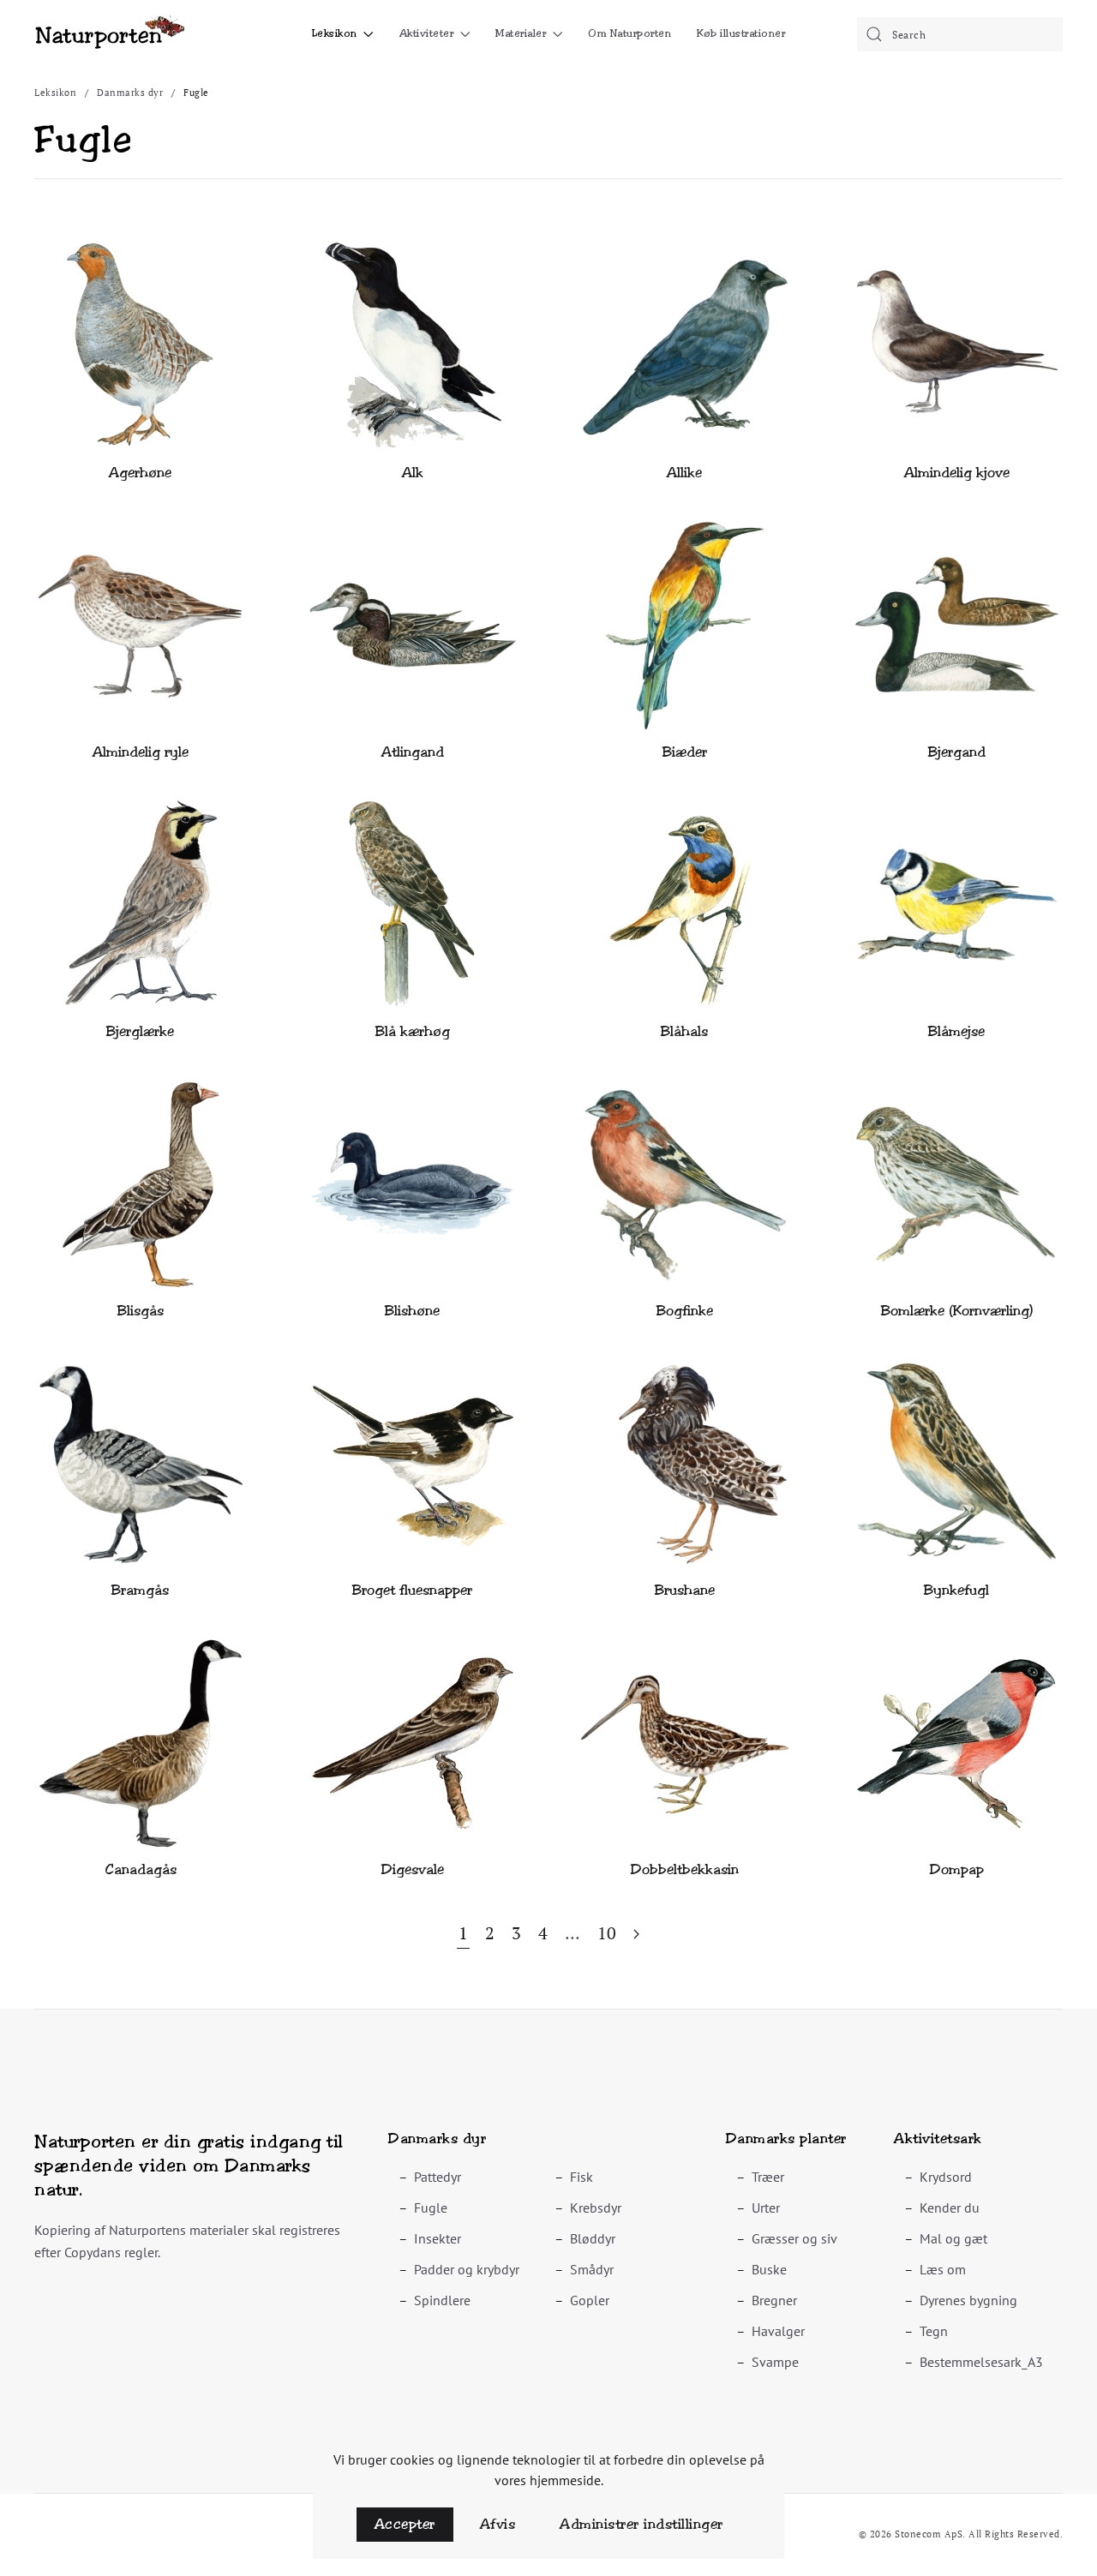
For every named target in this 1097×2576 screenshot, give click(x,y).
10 (607, 1933)
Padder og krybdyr (467, 2269)
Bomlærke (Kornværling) (957, 1311)
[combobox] (960, 34)
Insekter (438, 2238)
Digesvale (413, 1869)
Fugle (431, 2208)
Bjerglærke (140, 1031)
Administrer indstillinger (641, 2524)
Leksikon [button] (335, 33)
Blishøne (412, 1311)
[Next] (636, 1935)
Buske (769, 2269)
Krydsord (946, 2177)
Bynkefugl (956, 1590)
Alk (413, 473)
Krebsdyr (596, 2208)
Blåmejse (956, 1031)
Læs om (943, 2269)
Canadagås (141, 1869)
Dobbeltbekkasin (685, 1869)
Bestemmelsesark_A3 (981, 2362)
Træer (768, 2177)
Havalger (778, 2331)
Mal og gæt (953, 2238)
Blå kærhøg (413, 1031)
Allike (684, 473)
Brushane (685, 1590)
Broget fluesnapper (412, 1590)
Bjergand (957, 752)
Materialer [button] (521, 33)
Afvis (498, 2524)
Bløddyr (593, 2238)
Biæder (685, 752)
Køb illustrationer (741, 33)
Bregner (774, 2300)
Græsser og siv (794, 2238)
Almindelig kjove (957, 473)
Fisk (581, 2177)
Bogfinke (685, 1311)
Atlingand (413, 752)
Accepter (405, 2524)
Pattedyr (438, 2177)
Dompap (957, 1869)
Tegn (934, 2331)
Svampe (775, 2362)
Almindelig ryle (141, 752)
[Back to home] (109, 34)
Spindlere (442, 2300)
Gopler (590, 2300)
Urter (766, 2208)
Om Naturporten (629, 33)
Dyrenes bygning (968, 2300)
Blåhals (684, 1031)
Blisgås (141, 1311)
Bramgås (140, 1590)
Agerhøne (140, 473)
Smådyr (592, 2269)
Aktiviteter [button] (427, 33)
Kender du (950, 2208)
